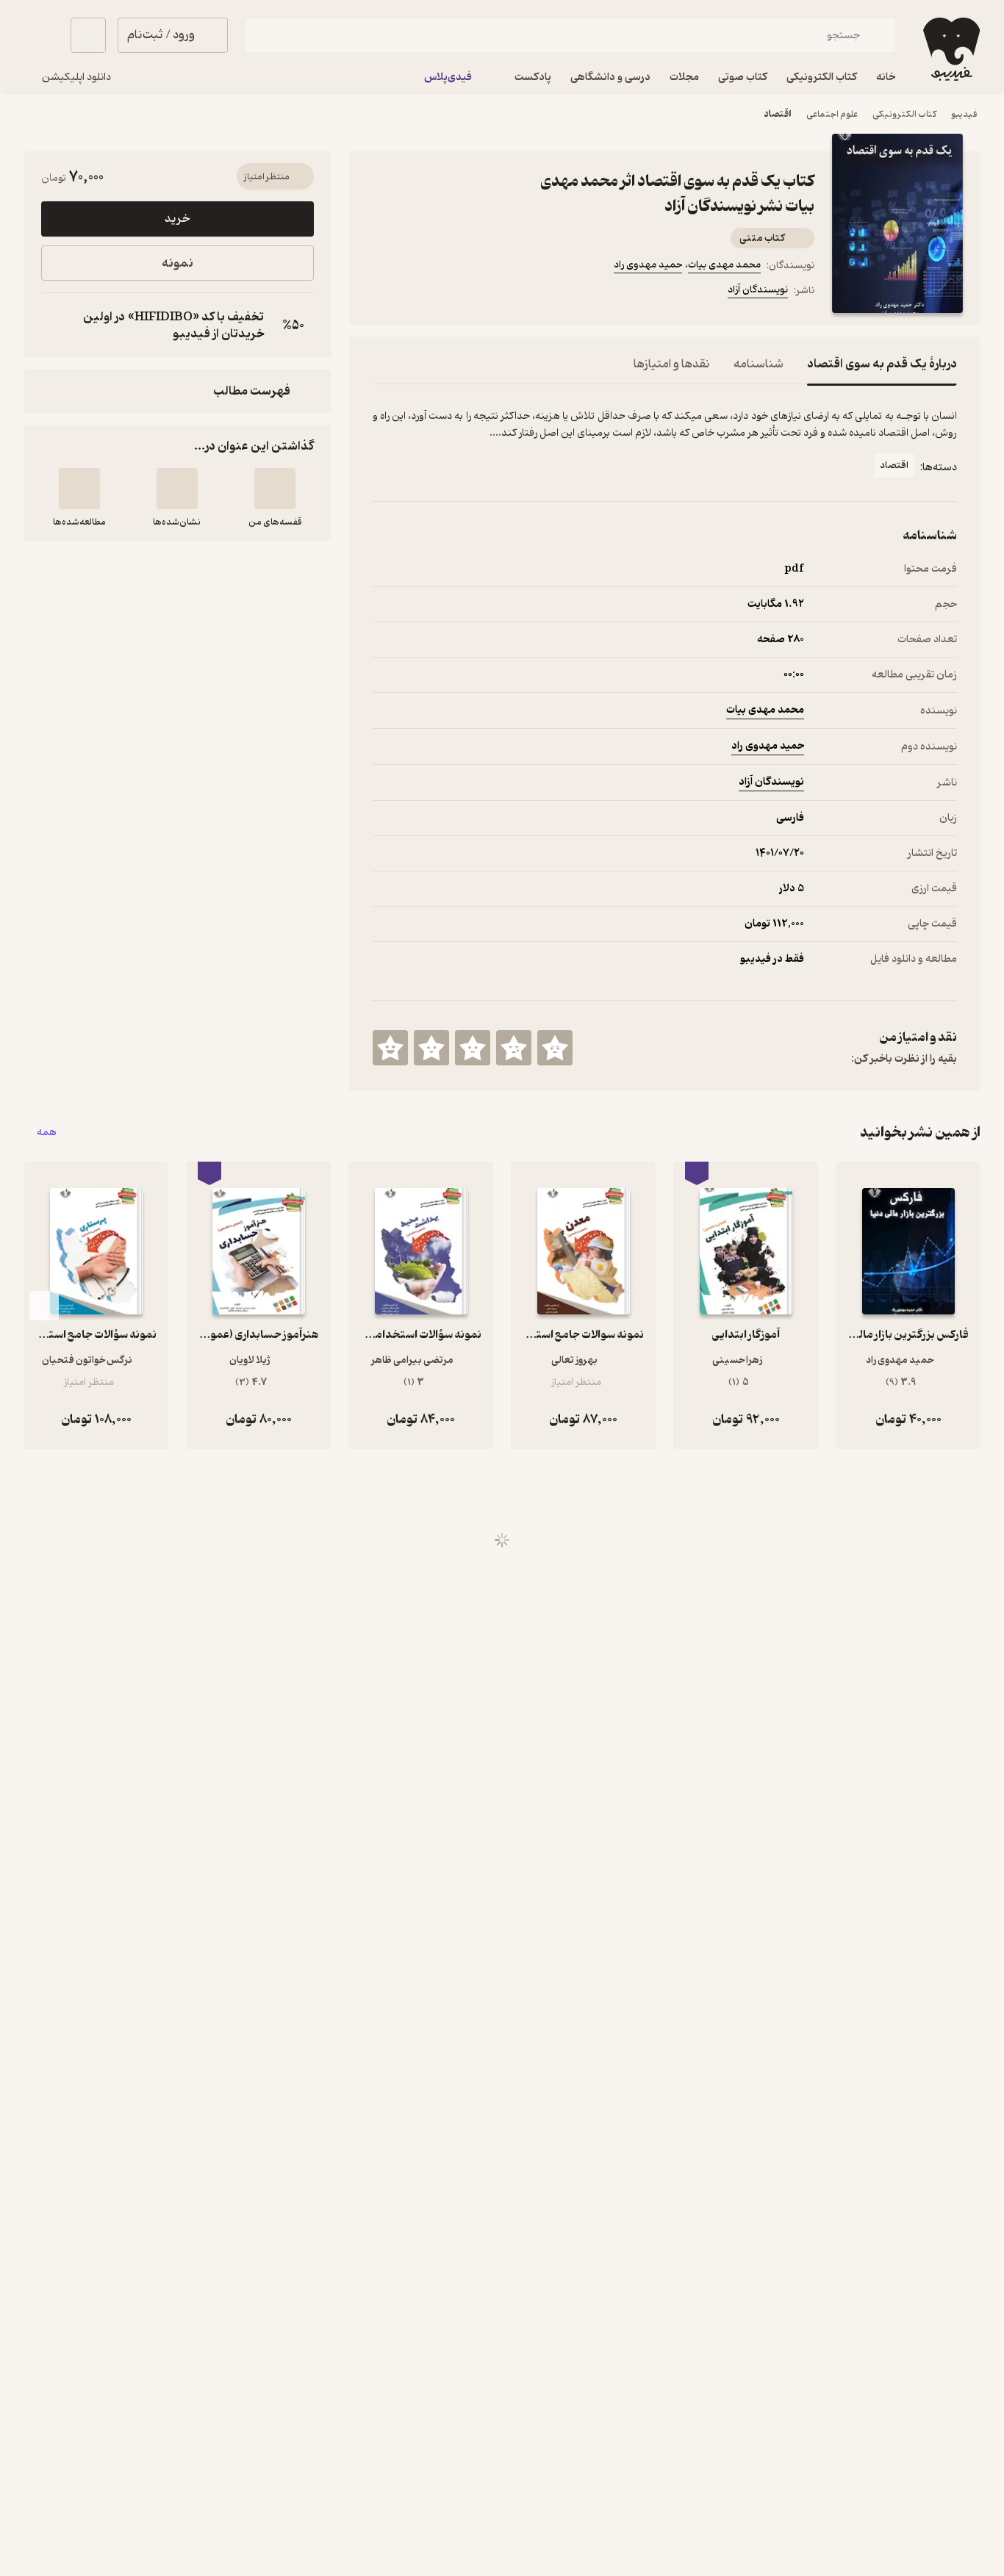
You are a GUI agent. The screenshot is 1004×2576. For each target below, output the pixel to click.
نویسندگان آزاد (758, 290)
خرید (177, 219)
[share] (487, 292)
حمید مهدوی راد (648, 265)
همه (47, 1133)
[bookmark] (417, 292)
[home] (950, 49)
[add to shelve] (275, 489)
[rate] (555, 1048)
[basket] (88, 35)
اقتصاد (778, 114)
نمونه (178, 263)
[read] (79, 489)
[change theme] (41, 35)
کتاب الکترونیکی (904, 114)
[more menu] (381, 292)
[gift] (452, 292)
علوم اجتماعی (832, 114)
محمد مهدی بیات (724, 265)
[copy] (56, 325)
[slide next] (44, 1306)
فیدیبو (964, 114)
